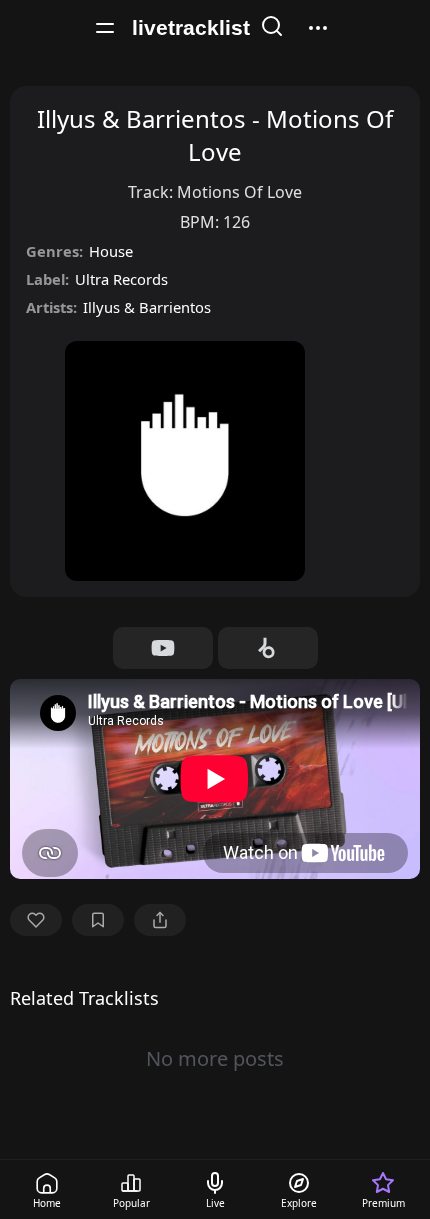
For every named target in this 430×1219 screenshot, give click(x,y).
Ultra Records (121, 279)
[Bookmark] (98, 920)
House (111, 251)
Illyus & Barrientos (147, 307)
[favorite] (36, 920)
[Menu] (105, 28)
